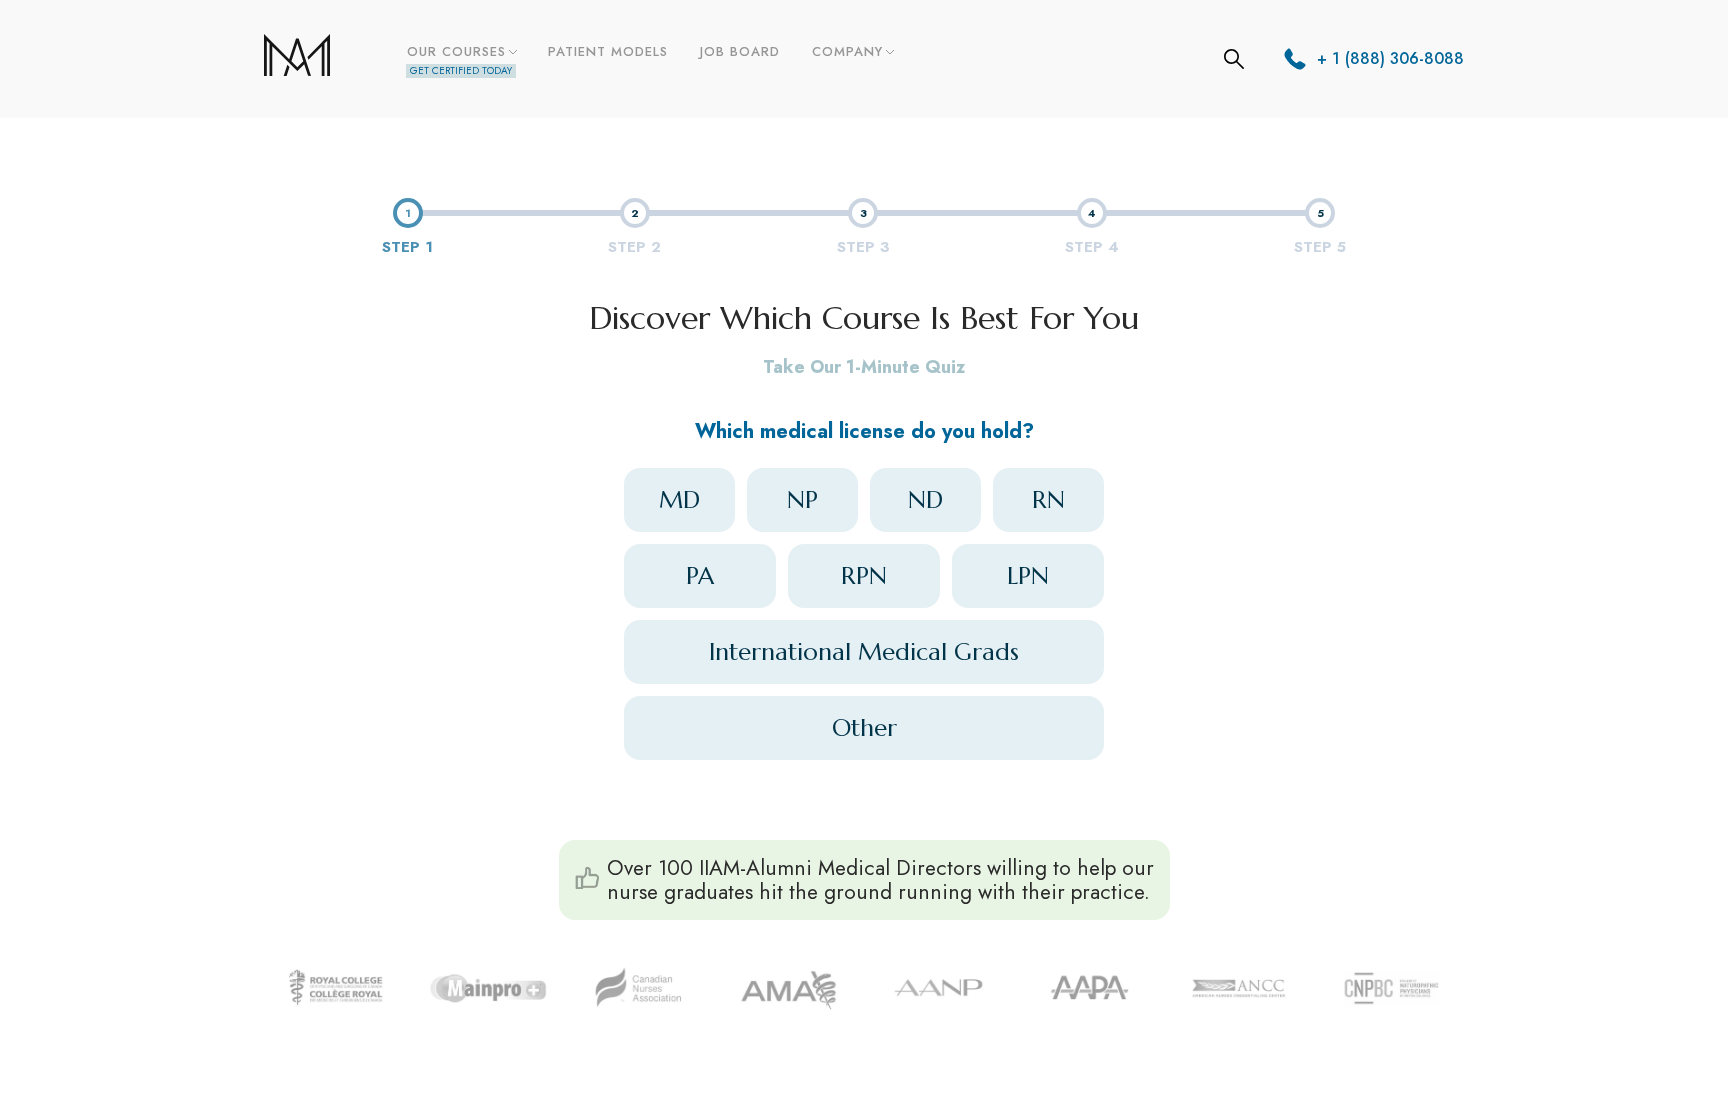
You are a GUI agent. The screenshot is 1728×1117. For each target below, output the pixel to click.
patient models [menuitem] (608, 51)
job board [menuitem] (740, 51)
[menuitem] (461, 59)
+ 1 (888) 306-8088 (1390, 58)
